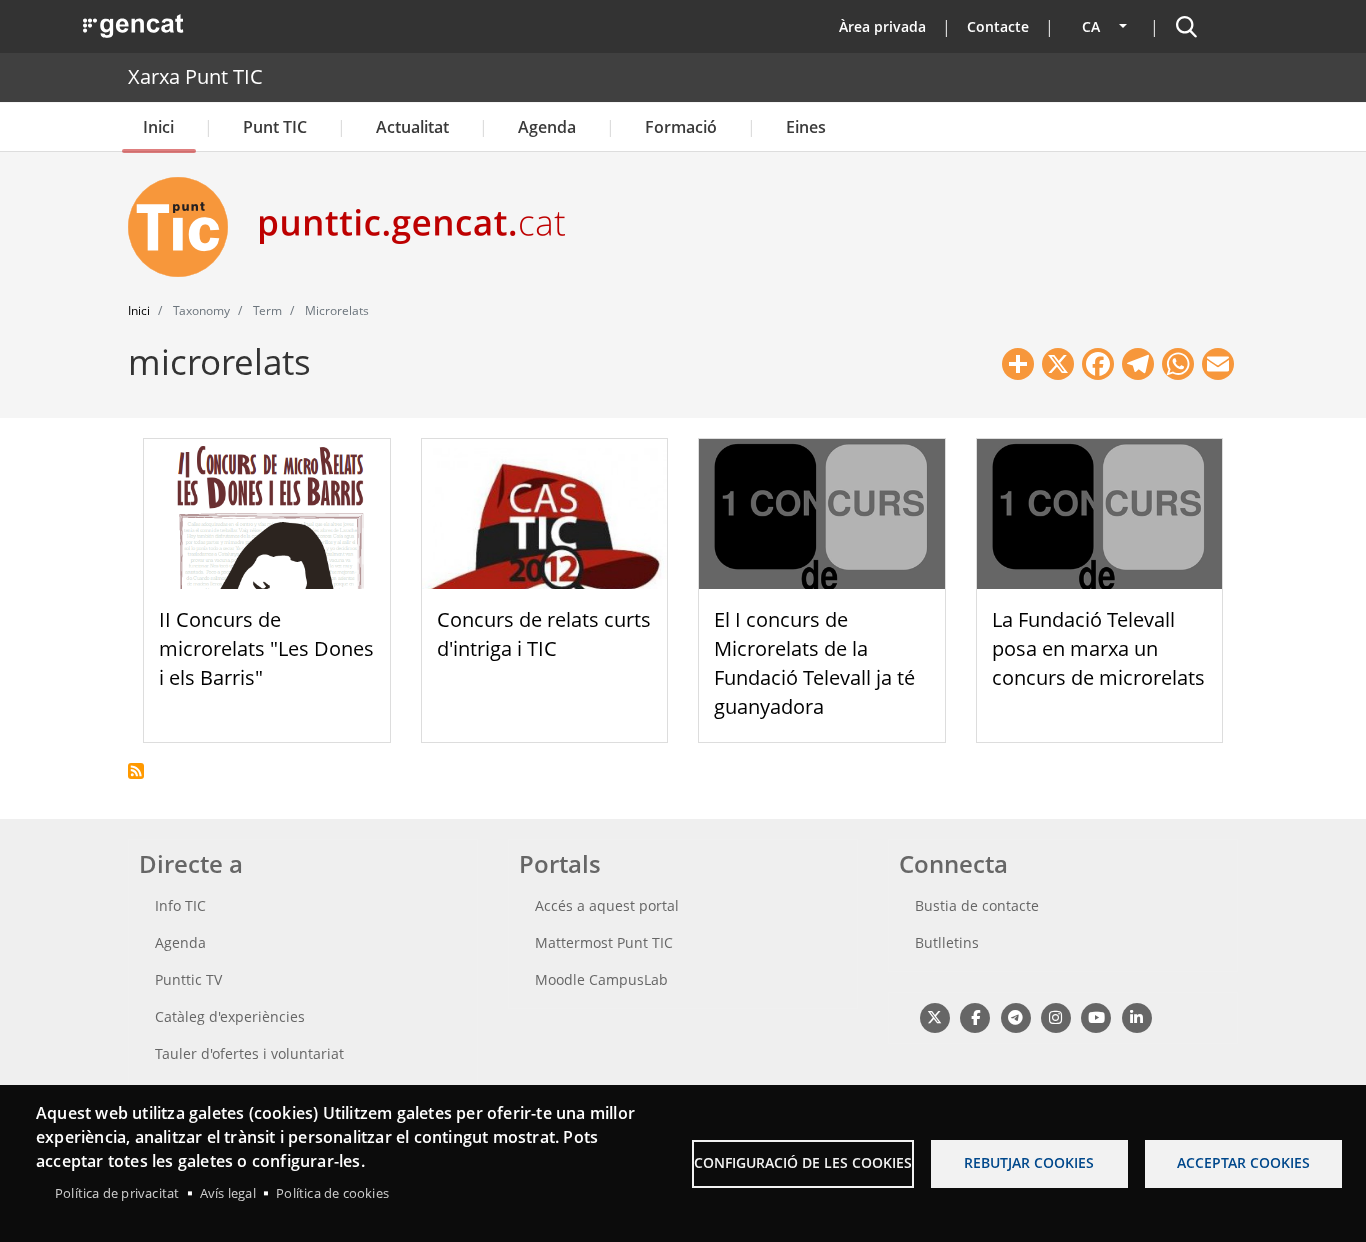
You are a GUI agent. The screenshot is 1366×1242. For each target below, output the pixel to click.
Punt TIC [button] (275, 127)
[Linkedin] (1136, 1016)
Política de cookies (332, 1193)
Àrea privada (882, 26)
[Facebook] (974, 1016)
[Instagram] (1055, 1016)
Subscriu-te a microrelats (136, 771)
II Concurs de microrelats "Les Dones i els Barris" (266, 648)
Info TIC (180, 905)
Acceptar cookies (1243, 1162)
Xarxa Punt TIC (195, 76)
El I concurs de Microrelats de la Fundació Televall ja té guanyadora (814, 662)
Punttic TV (188, 979)
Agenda (547, 127)
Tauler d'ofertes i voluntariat (249, 1053)
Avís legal (228, 1193)
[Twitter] (934, 1016)
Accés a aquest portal (607, 905)
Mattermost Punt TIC (604, 942)
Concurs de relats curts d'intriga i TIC (544, 634)
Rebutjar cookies (1029, 1162)
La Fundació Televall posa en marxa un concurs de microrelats (1098, 648)
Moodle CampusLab (601, 979)
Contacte (998, 26)
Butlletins (947, 942)
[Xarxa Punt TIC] (186, 227)
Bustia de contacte (977, 905)
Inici (158, 127)
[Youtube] (1096, 1016)
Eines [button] (806, 127)
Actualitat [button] (412, 127)
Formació (681, 127)
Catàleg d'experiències (230, 1016)
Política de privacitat (117, 1193)
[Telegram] (1015, 1016)
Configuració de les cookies (803, 1162)
